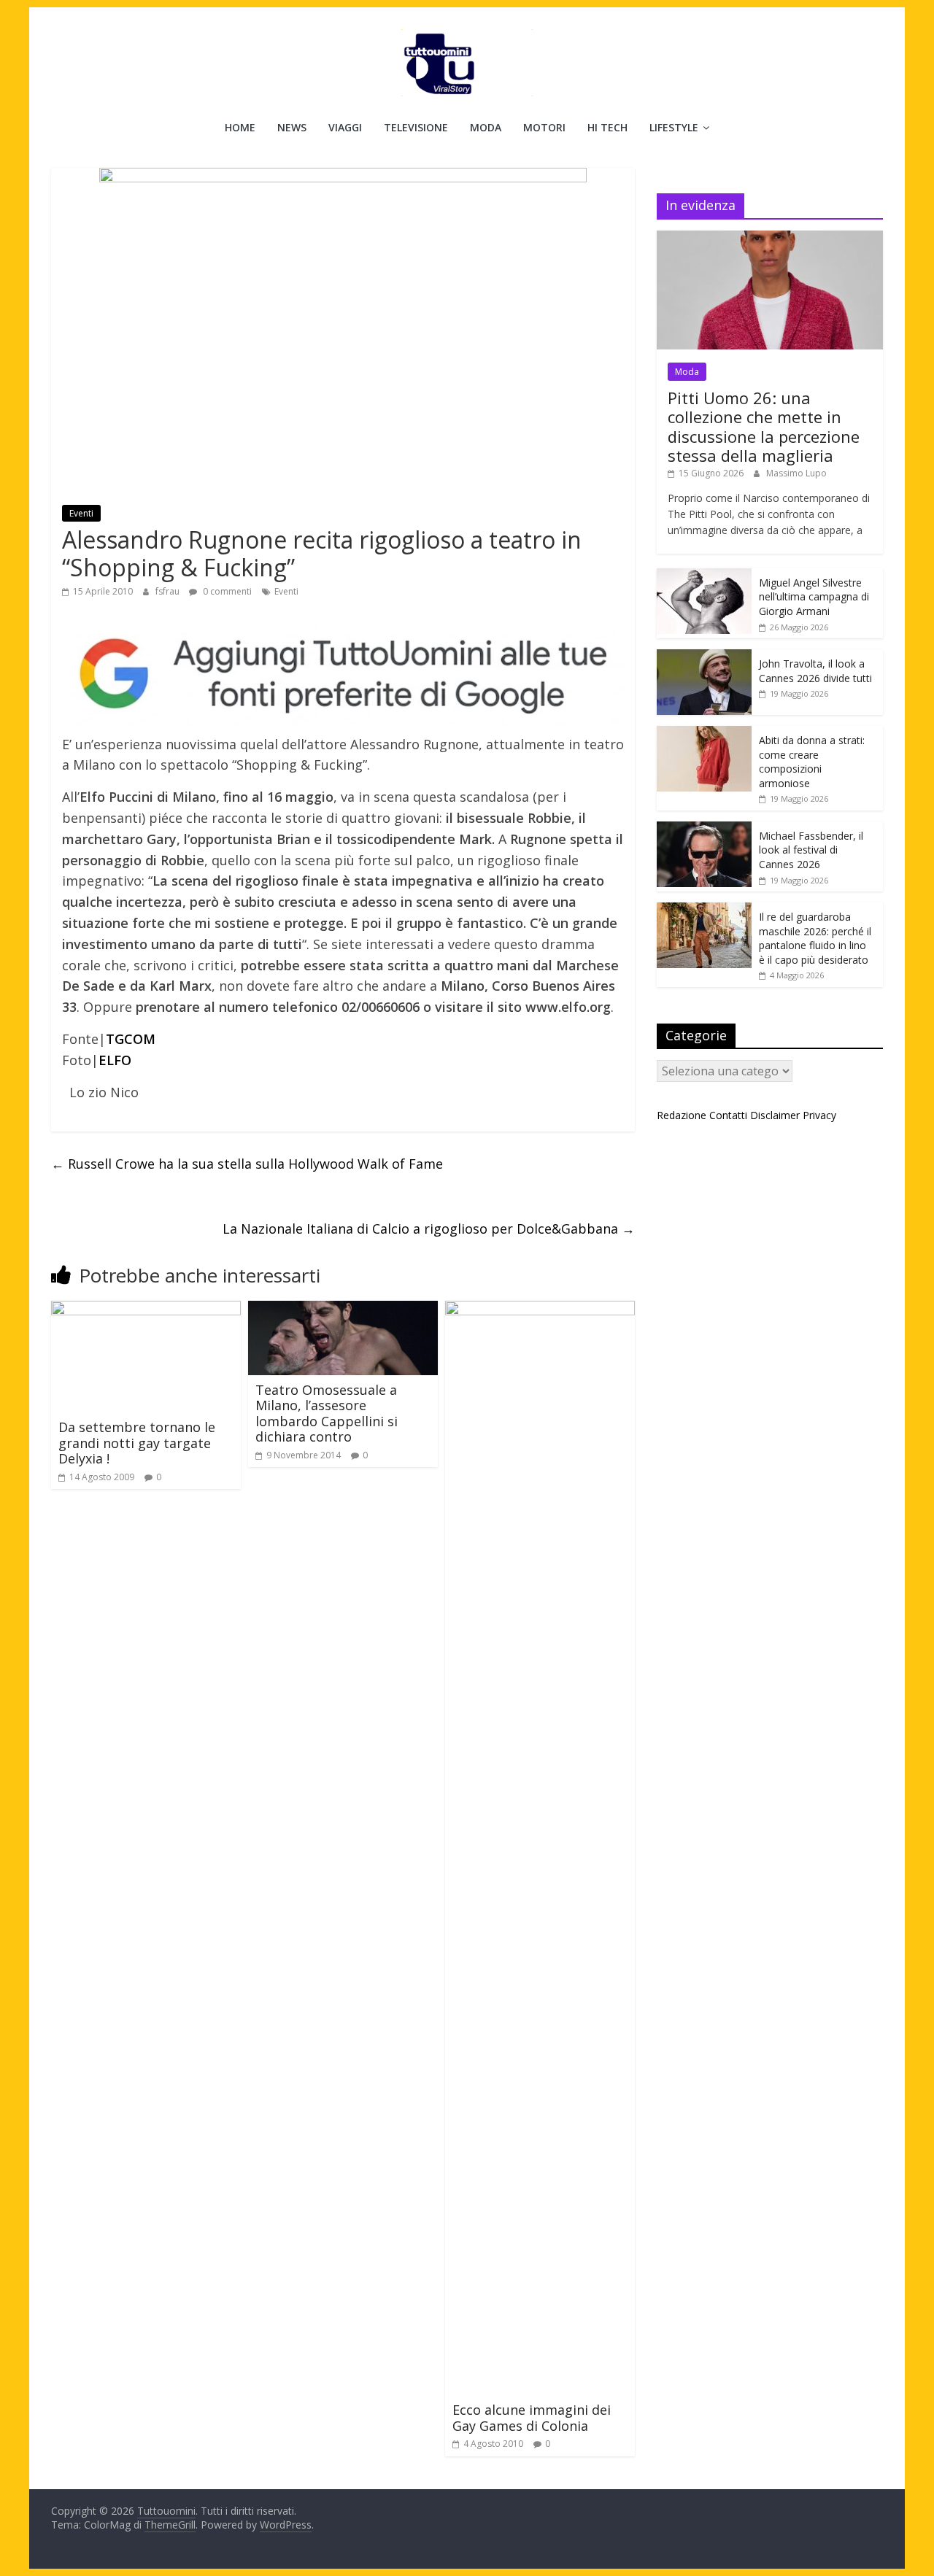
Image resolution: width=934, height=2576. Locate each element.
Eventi (81, 513)
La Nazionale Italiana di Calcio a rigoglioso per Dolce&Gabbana (429, 1229)
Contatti (728, 1115)
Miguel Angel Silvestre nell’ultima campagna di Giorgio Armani (814, 597)
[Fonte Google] (343, 674)
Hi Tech (607, 127)
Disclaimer (775, 1115)
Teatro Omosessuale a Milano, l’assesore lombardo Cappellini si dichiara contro (327, 1413)
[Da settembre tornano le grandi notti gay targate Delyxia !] (146, 1310)
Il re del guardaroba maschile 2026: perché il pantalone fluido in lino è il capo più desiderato (815, 938)
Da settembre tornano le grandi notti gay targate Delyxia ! (137, 1443)
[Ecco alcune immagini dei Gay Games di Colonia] (540, 1310)
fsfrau (169, 591)
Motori (544, 127)
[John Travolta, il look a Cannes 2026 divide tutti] (704, 657)
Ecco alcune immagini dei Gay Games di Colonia (532, 2418)
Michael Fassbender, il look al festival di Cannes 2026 (811, 850)
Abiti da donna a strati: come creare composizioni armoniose (812, 762)
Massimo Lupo (796, 473)
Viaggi (345, 127)
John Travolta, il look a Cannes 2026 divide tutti (815, 671)
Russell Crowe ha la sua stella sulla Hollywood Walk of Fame (247, 1164)
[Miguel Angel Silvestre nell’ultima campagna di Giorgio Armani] (704, 576)
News (292, 127)
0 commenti (226, 591)
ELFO (115, 1060)
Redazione (682, 1115)
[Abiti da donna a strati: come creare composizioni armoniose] (704, 734)
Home (240, 127)
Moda (486, 127)
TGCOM (131, 1039)
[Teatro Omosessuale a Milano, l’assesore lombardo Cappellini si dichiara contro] (343, 1310)
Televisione (416, 127)
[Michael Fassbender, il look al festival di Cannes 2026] (704, 829)
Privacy (819, 1115)
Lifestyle (674, 127)
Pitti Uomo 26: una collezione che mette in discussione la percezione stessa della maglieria (764, 426)
